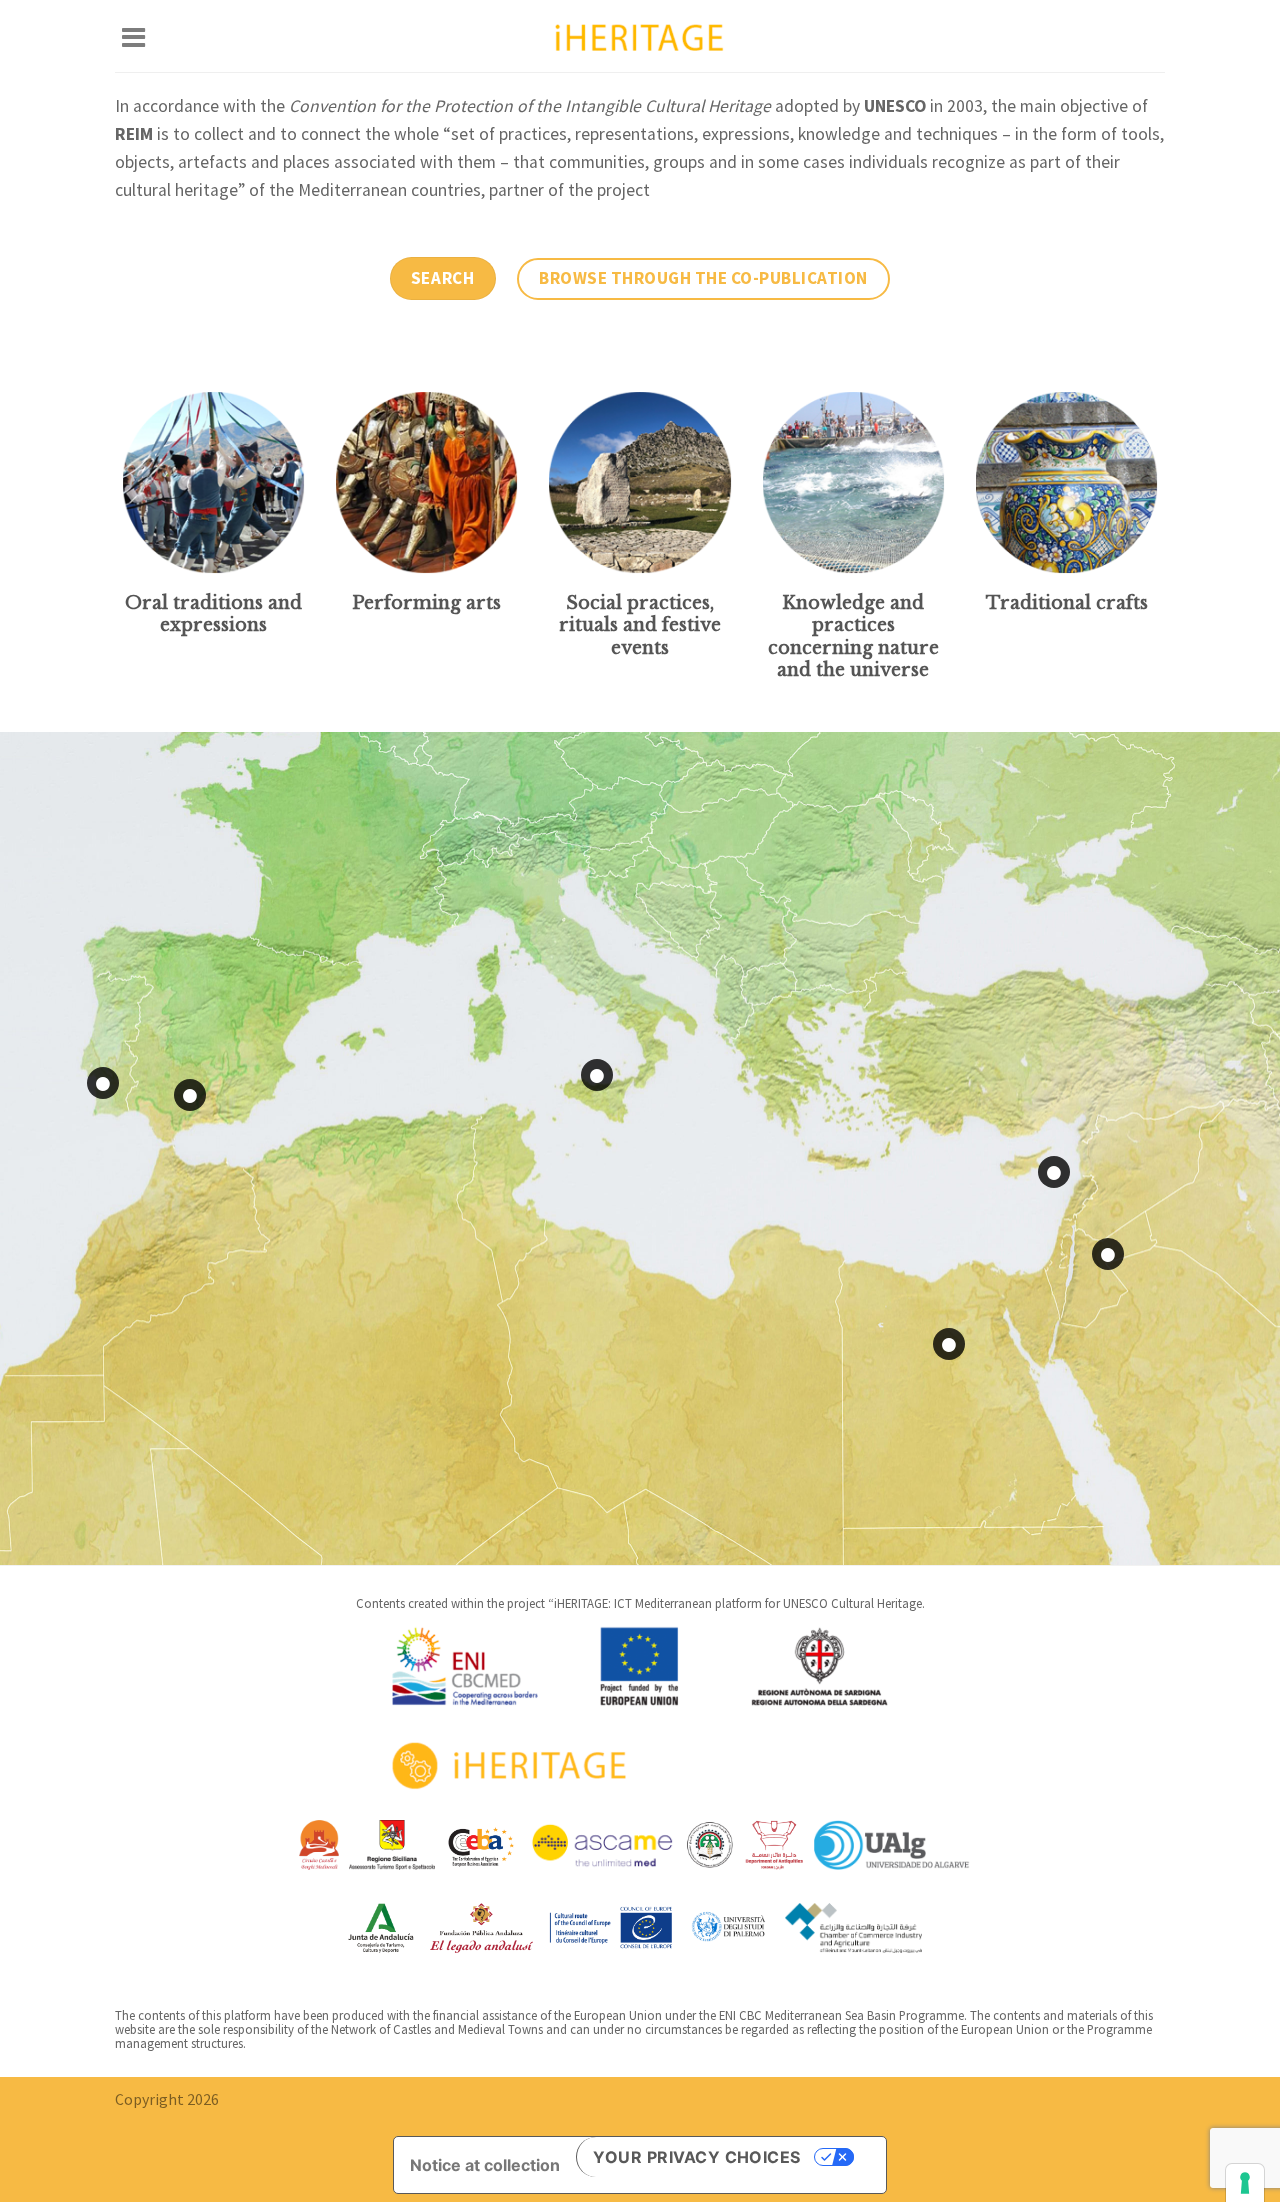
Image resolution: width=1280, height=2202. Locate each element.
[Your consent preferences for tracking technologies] (1245, 2183)
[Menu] (133, 36)
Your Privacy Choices (697, 2157)
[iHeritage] (640, 35)
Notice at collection (485, 2165)
